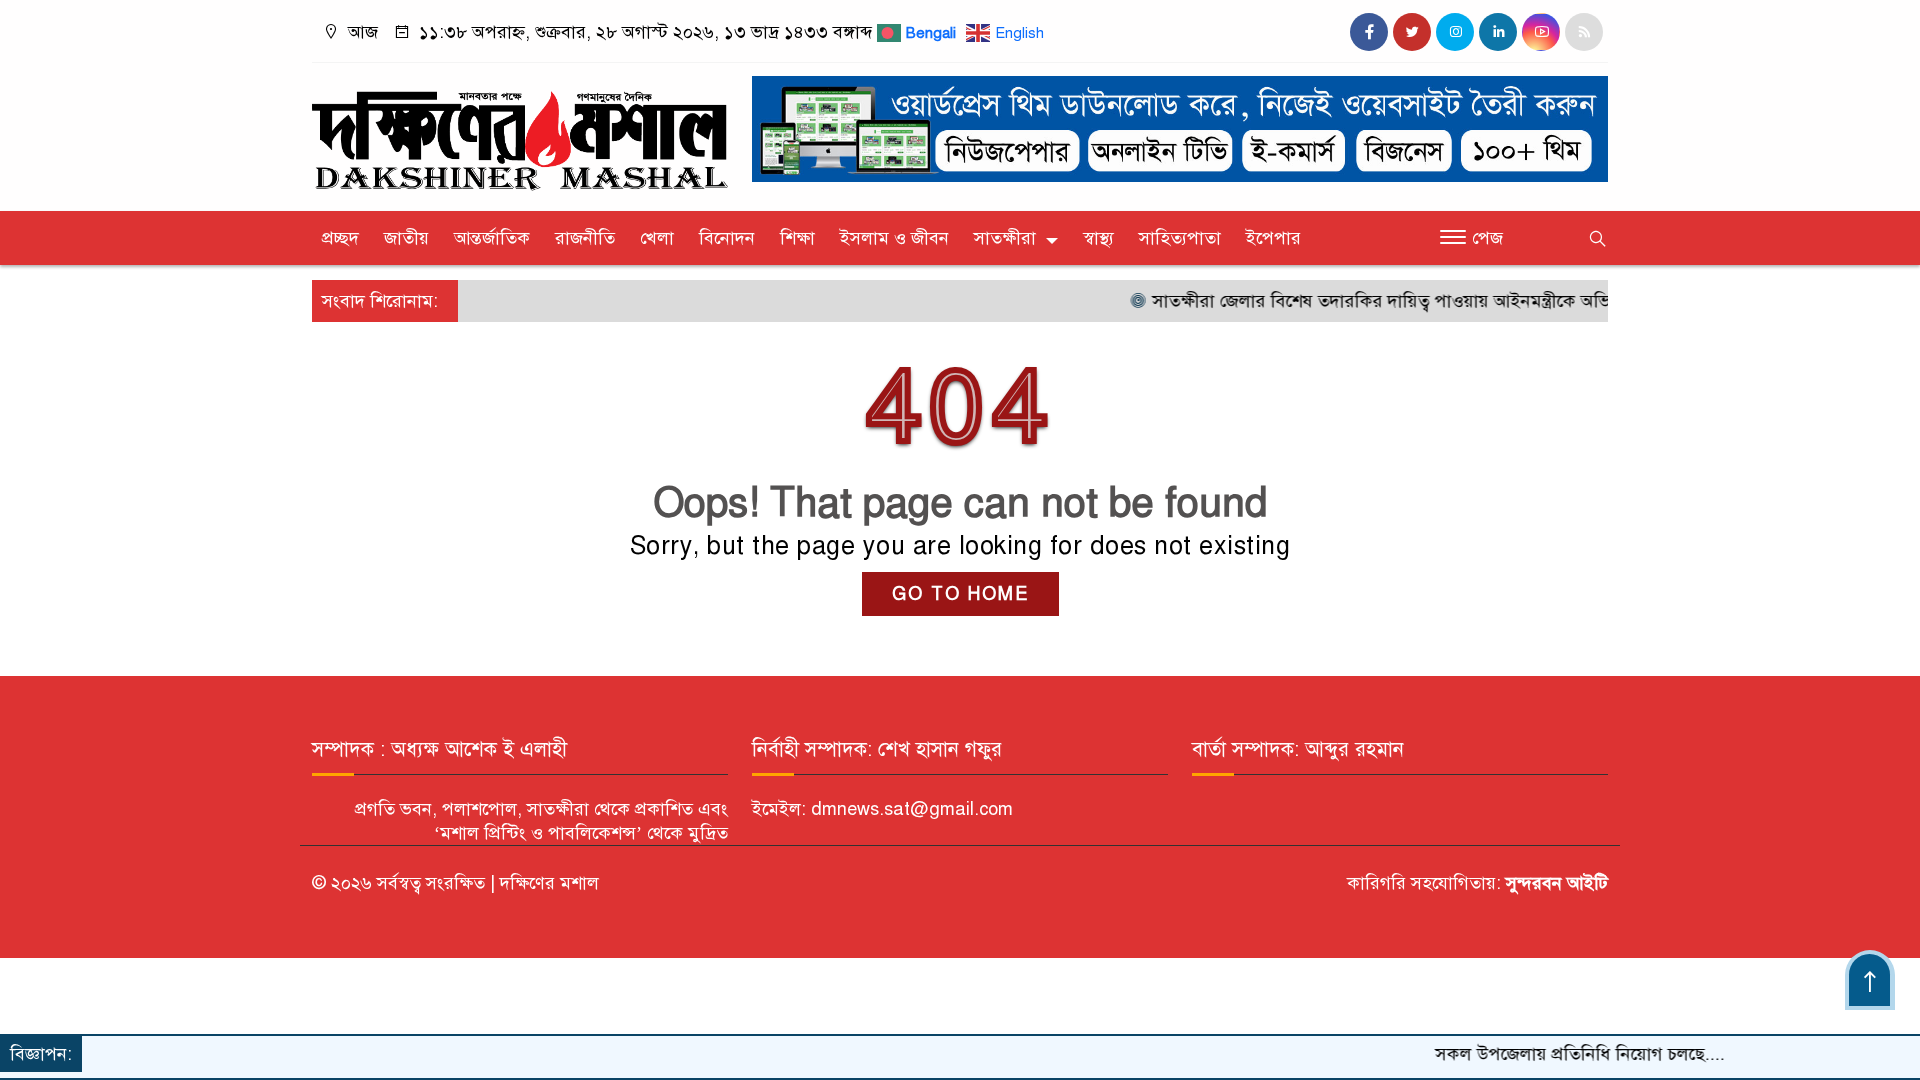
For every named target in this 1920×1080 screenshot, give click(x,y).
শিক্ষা (797, 238)
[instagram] (1455, 32)
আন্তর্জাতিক (492, 238)
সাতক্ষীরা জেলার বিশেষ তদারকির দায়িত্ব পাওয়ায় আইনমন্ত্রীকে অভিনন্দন (1369, 301)
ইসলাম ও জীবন (894, 238)
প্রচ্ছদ (340, 238)
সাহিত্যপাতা (1180, 238)
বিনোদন (727, 238)
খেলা (657, 238)
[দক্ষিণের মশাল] (520, 132)
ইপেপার (1273, 238)
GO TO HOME (960, 594)
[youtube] (1541, 32)
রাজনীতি (585, 238)
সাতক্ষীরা (1005, 238)
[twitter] (1412, 32)
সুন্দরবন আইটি (1554, 883)
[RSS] (1584, 32)
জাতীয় (406, 238)
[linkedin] (1498, 32)
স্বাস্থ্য (1098, 238)
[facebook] (1369, 32)
